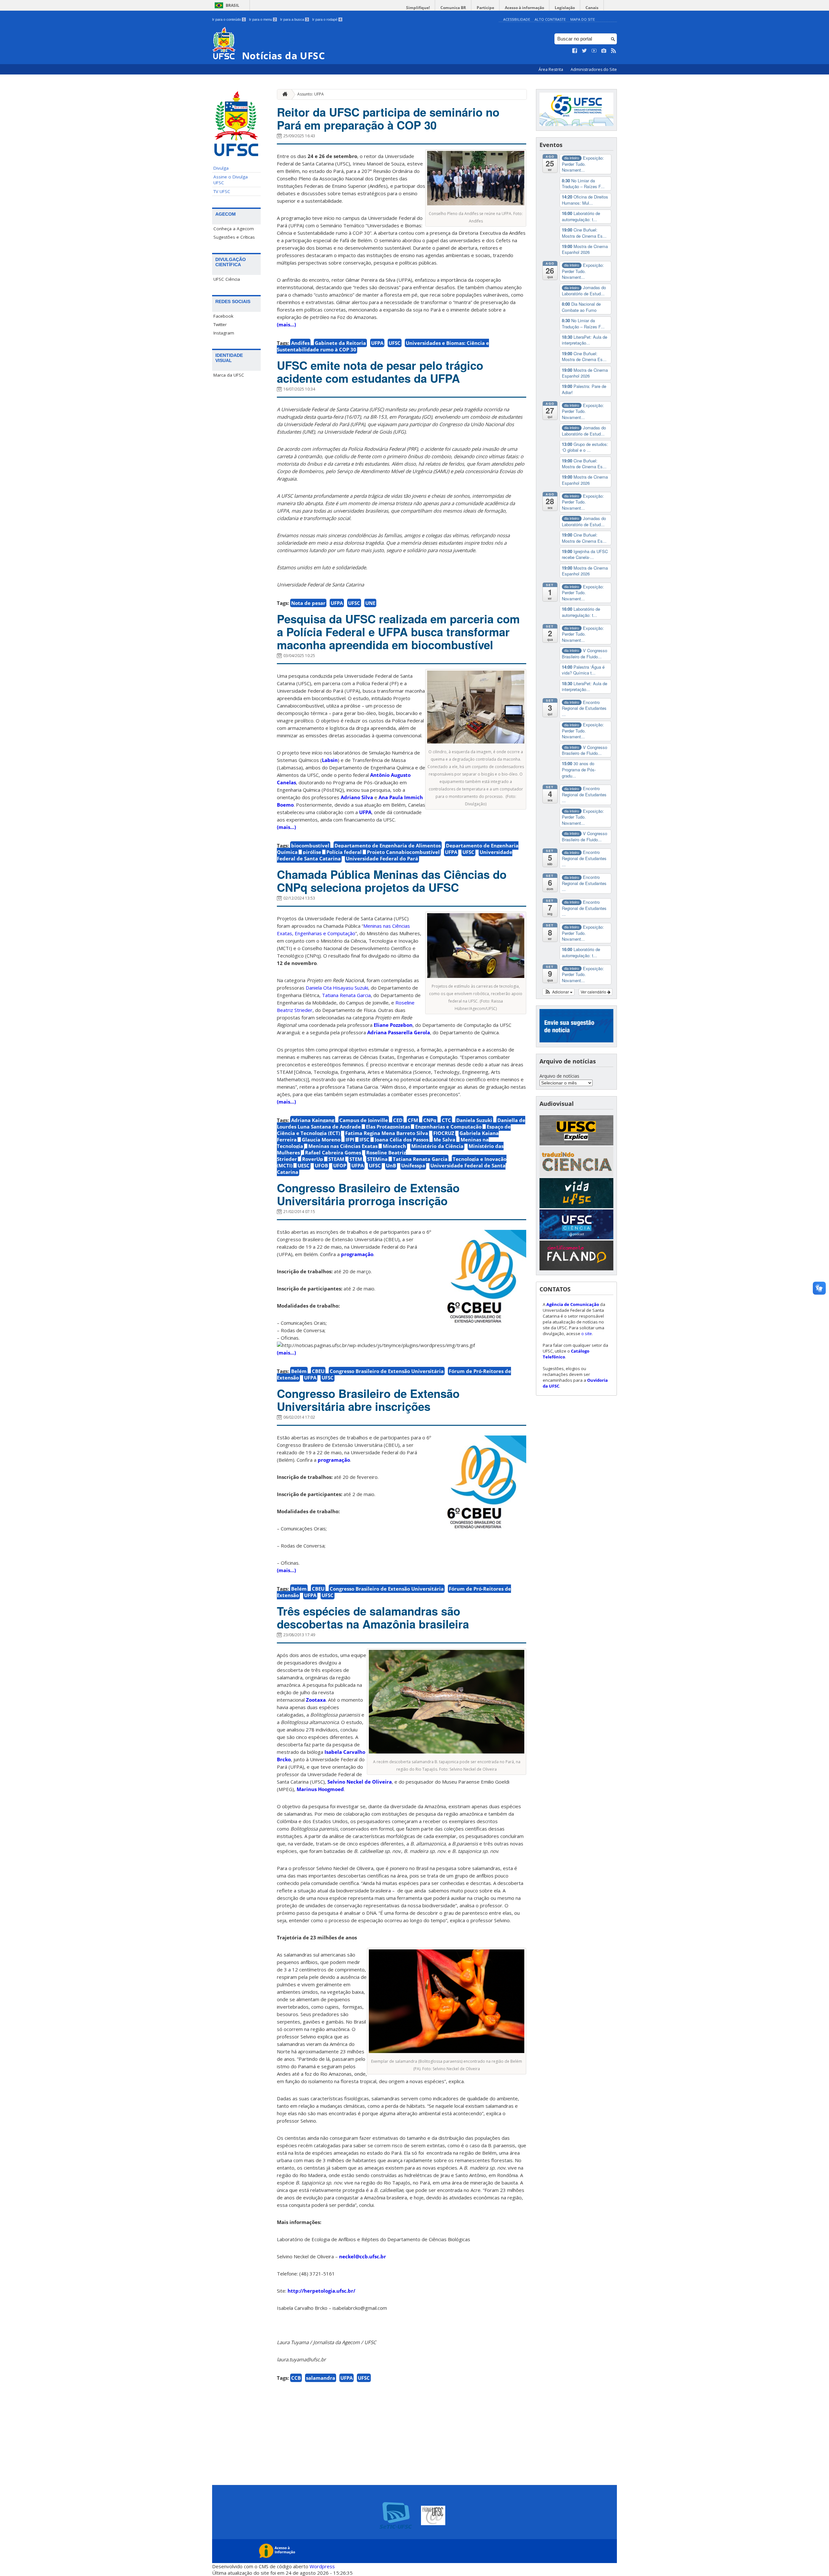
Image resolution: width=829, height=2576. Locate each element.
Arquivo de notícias (559, 1076)
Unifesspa (413, 1165)
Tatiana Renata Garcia (420, 1159)
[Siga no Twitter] (585, 51)
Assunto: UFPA (311, 94)
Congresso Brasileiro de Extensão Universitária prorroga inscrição (368, 1194)
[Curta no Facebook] (575, 51)
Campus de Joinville (364, 1120)
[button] (558, 992)
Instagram (224, 333)
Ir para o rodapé (327, 19)
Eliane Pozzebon (393, 1025)
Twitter (220, 324)
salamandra (321, 2378)
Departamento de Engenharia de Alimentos (388, 845)
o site (587, 1333)
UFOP (340, 1165)
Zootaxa (316, 1700)
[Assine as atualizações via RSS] (614, 51)
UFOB (321, 1165)
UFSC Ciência (227, 279)
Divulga (221, 168)
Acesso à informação (524, 8)
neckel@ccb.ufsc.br (363, 2256)
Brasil (233, 5)
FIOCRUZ (444, 1133)
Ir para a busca (294, 19)
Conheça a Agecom (234, 229)
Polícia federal (344, 852)
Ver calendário (594, 992)
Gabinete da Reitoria (340, 343)
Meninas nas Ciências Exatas (343, 1146)
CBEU (318, 1371)
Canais (592, 8)
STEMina (377, 1159)
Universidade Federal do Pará (382, 858)
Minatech (394, 1146)
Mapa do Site (583, 19)
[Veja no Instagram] (604, 51)
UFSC (395, 343)
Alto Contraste (550, 19)
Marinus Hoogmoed (320, 1789)
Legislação (565, 8)
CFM (413, 1120)
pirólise (312, 852)
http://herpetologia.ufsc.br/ (321, 2291)
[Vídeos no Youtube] (594, 51)
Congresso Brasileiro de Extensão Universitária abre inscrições (368, 1400)
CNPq (430, 1120)
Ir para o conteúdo (228, 19)
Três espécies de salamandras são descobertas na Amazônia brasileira (373, 1617)
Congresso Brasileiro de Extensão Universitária (387, 1371)
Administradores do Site (594, 69)
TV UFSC (222, 191)
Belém (299, 1371)
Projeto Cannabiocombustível (403, 852)
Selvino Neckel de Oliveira (360, 1782)
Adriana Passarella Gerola (399, 1032)
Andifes (300, 343)
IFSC (364, 1140)
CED (398, 1120)
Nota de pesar (308, 603)
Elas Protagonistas (388, 1127)
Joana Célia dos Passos (402, 1140)
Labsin (330, 760)
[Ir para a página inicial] (283, 94)
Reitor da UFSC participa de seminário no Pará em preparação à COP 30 (388, 119)
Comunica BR (453, 8)
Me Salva (444, 1140)
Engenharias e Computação (448, 1127)
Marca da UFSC (229, 375)
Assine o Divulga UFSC (231, 180)
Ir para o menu (262, 19)
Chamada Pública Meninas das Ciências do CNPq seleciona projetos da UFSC (392, 881)
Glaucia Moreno (321, 1140)
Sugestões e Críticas (234, 237)
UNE (370, 603)
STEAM (336, 1159)
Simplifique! (418, 8)
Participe (485, 8)
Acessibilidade (517, 19)
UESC (304, 1165)
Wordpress (322, 2566)
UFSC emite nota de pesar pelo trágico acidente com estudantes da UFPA (380, 372)
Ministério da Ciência (437, 1146)
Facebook (223, 316)
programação (357, 1254)
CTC (446, 1120)
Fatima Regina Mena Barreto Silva (387, 1133)
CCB (296, 2378)
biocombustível (310, 845)
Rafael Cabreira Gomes (333, 1152)
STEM (356, 1159)
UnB (391, 1165)
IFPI (350, 1140)
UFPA (377, 343)
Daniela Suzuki (474, 1120)
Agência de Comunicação (573, 1304)
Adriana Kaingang (313, 1120)
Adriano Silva (357, 797)
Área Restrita (551, 69)
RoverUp (313, 1159)
